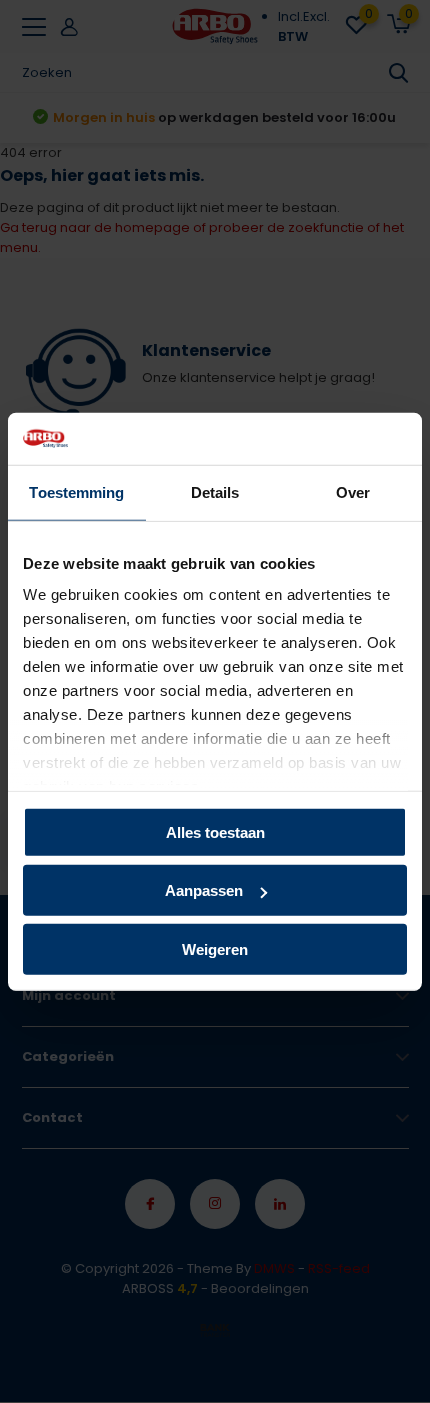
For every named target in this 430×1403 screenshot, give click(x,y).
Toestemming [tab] (76, 492)
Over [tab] (353, 492)
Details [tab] (215, 492)
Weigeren (215, 949)
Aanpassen (204, 890)
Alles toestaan (215, 832)
